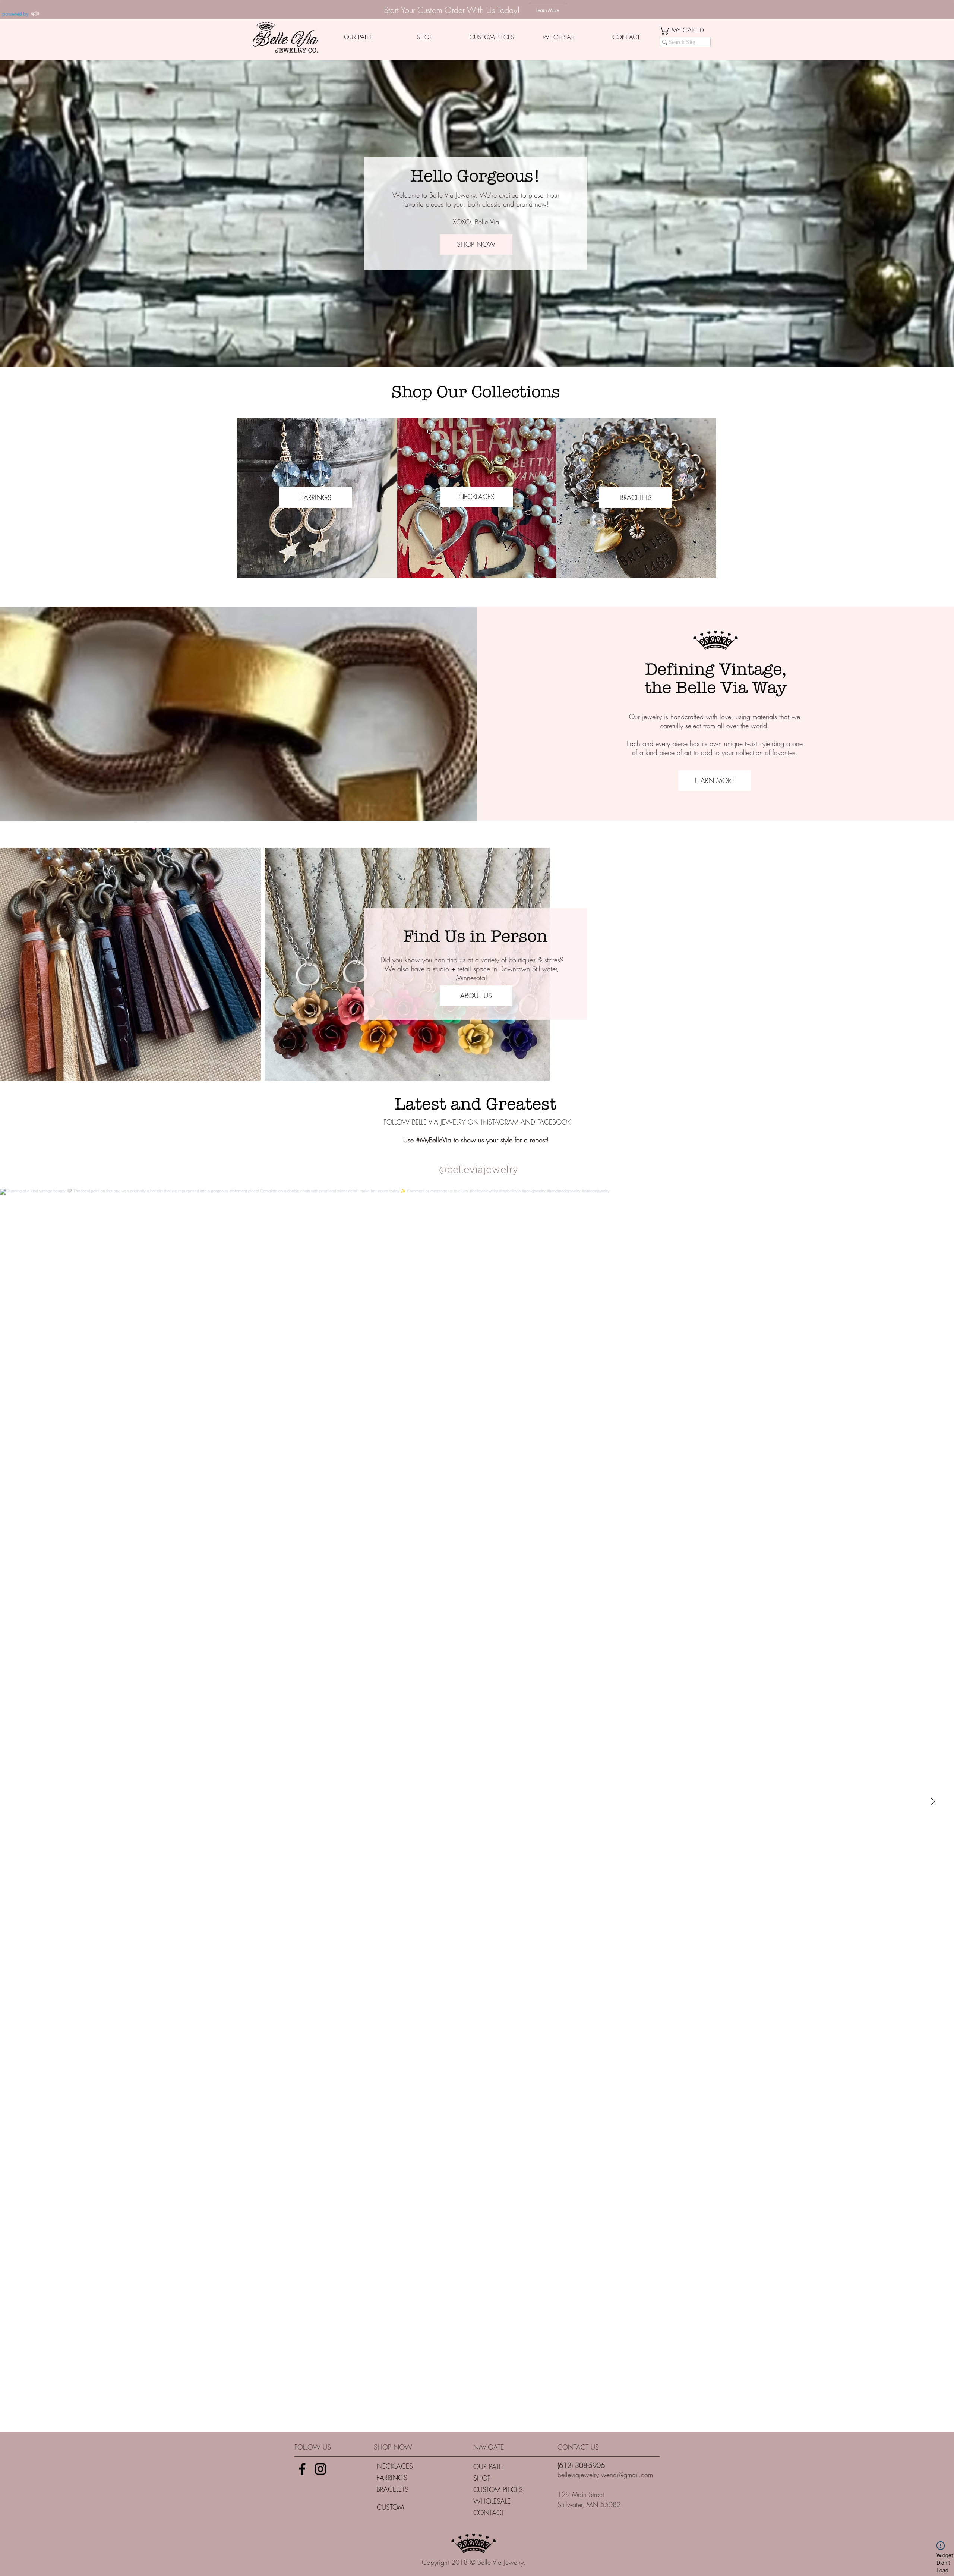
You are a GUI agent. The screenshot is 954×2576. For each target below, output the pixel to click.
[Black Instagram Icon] (320, 2469)
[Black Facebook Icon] (302, 2469)
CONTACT (489, 2513)
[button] (685, 30)
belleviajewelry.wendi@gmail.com (605, 2475)
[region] (477, 498)
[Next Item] (933, 1802)
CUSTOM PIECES (498, 2489)
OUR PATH (489, 2466)
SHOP (482, 2478)
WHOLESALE (492, 2501)
